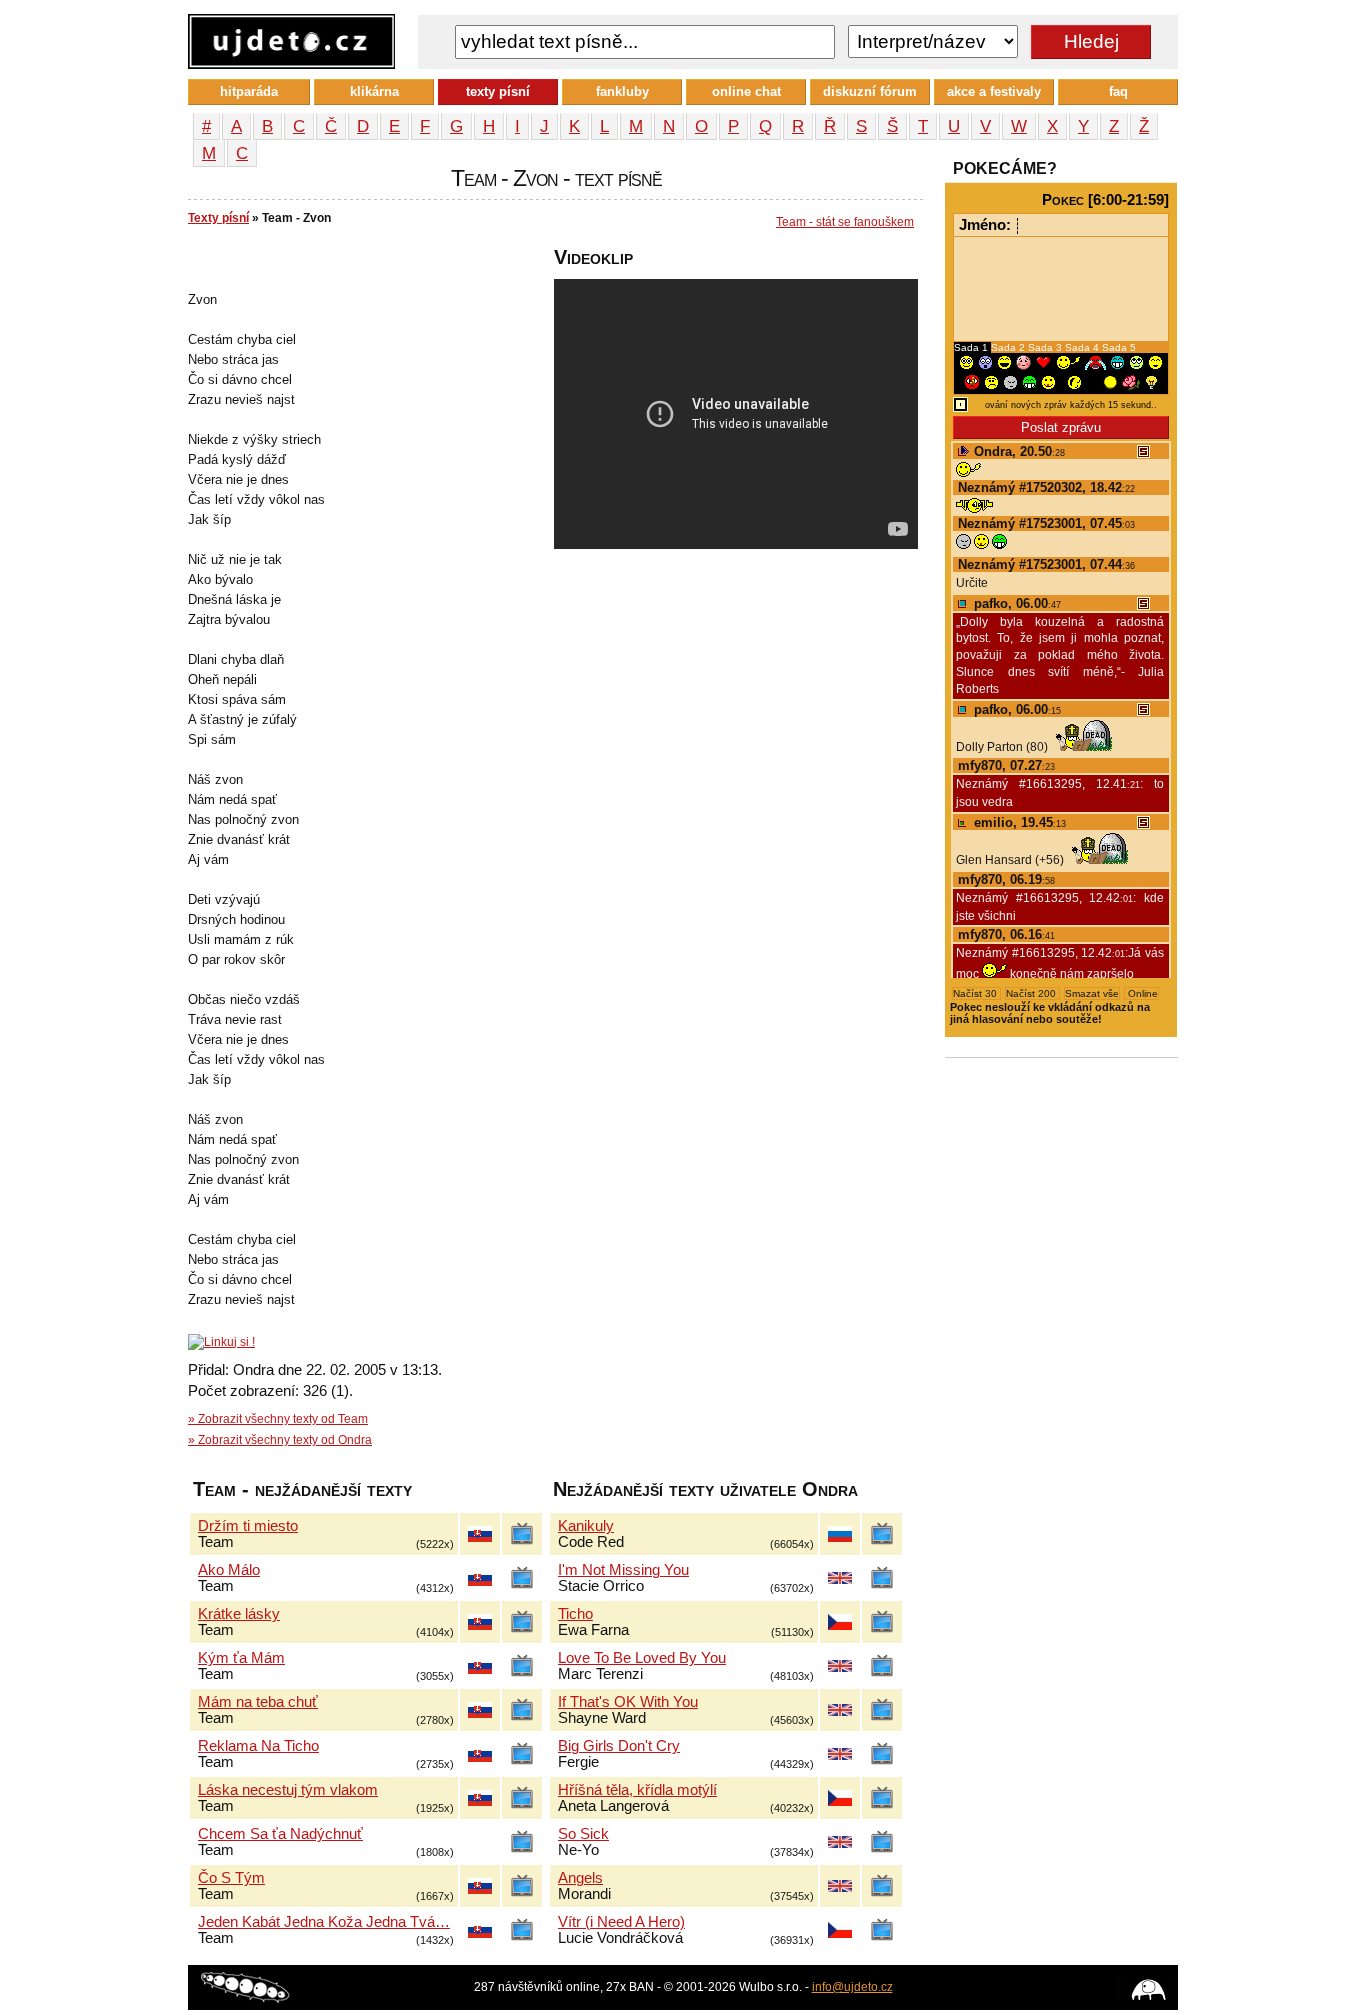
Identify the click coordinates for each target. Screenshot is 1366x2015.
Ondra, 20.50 (1017, 451)
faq (1118, 91)
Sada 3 (1046, 347)
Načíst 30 (976, 993)
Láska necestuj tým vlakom (288, 1790)
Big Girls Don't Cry (619, 1746)
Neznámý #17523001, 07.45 (1046, 523)
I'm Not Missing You (623, 1570)
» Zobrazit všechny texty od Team (278, 1419)
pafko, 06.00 (1015, 603)
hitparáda (249, 91)
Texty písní (218, 218)
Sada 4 (1083, 347)
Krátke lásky (239, 1614)
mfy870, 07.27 (1006, 765)
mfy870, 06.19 (1006, 879)
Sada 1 (972, 347)
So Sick (583, 1834)
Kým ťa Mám (241, 1658)
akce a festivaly (994, 91)
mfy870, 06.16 (1006, 934)
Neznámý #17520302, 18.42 (1046, 487)
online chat (746, 91)
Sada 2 (1009, 347)
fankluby (622, 91)
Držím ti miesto (248, 1526)
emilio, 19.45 (1018, 822)
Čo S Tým (231, 1878)
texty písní (498, 91)
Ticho (575, 1614)
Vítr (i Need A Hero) (621, 1922)
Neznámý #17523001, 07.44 (1046, 564)
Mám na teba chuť (258, 1702)
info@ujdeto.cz (852, 1987)
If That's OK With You (628, 1702)
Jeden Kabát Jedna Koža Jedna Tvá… (324, 1922)
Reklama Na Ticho (258, 1746)
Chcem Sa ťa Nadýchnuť (280, 1834)
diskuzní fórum (870, 91)
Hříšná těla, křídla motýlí (637, 1790)
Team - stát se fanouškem (845, 222)
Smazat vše (1092, 993)
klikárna (374, 91)
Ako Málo (229, 1570)
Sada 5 (1119, 347)
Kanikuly (586, 1526)
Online (1141, 993)
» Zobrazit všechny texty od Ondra (280, 1440)
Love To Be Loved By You (642, 1658)
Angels (580, 1878)
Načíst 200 (1032, 993)
